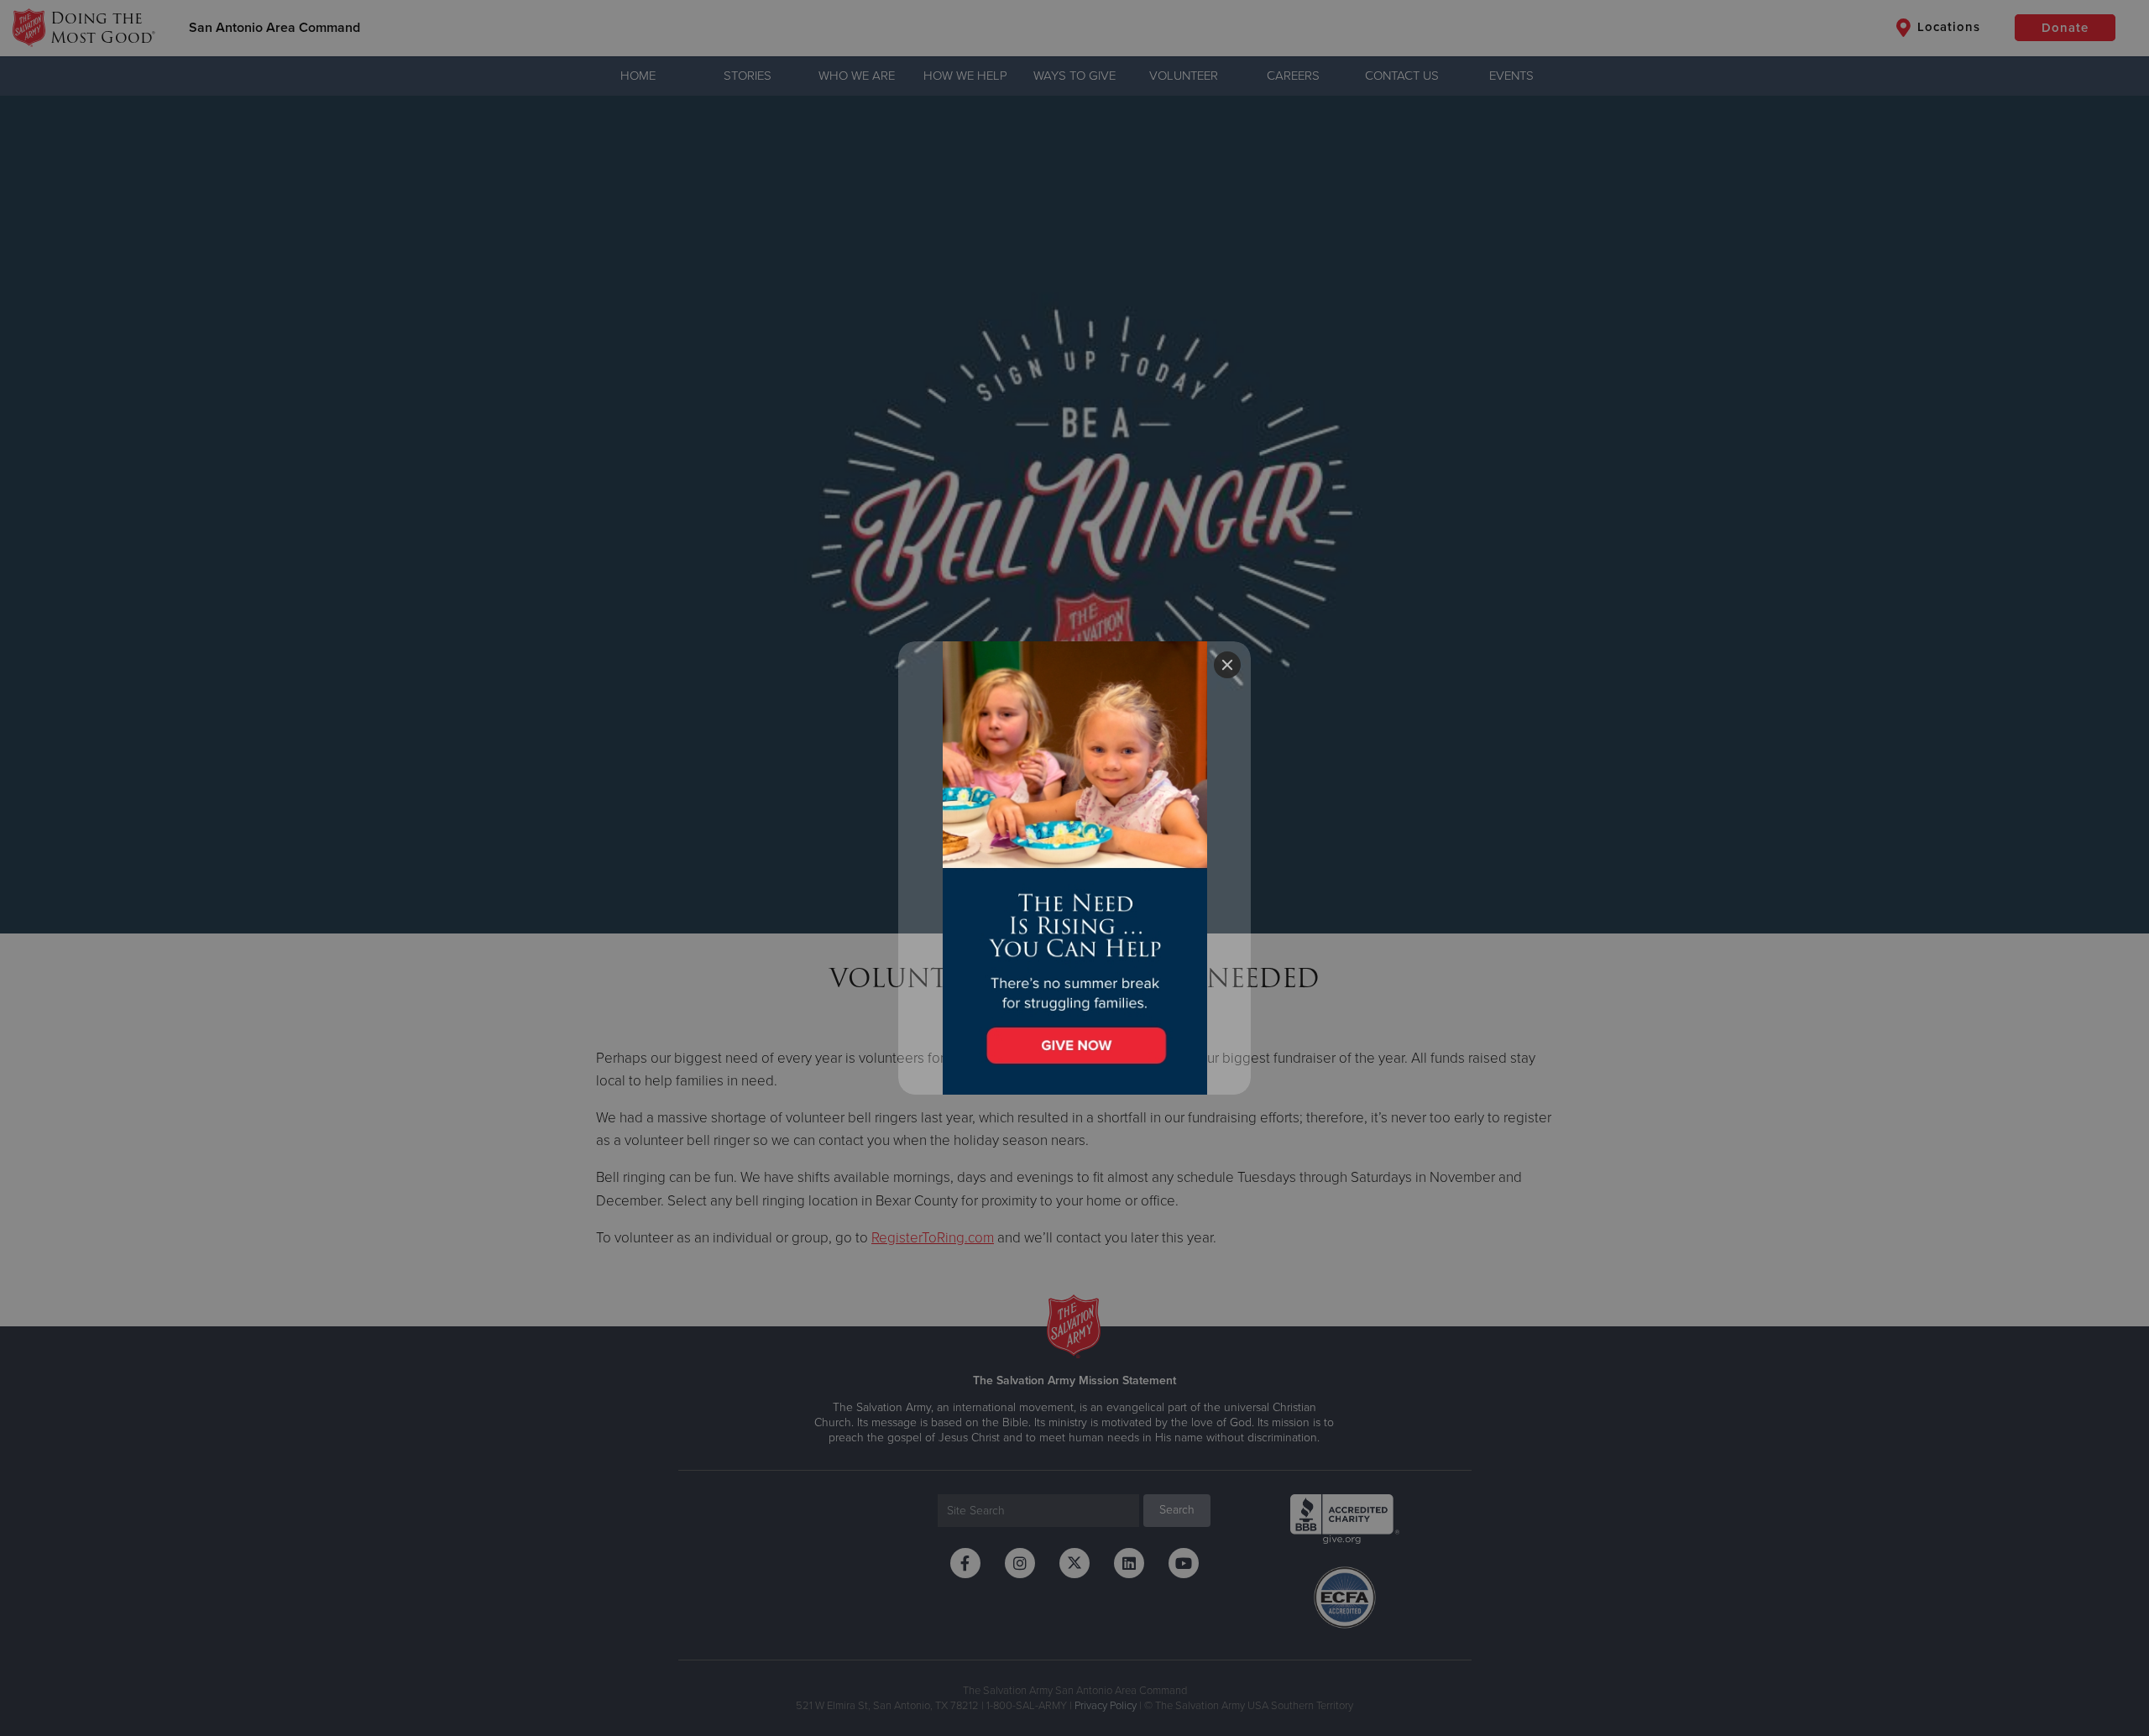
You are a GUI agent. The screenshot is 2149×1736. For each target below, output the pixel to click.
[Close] (1227, 665)
